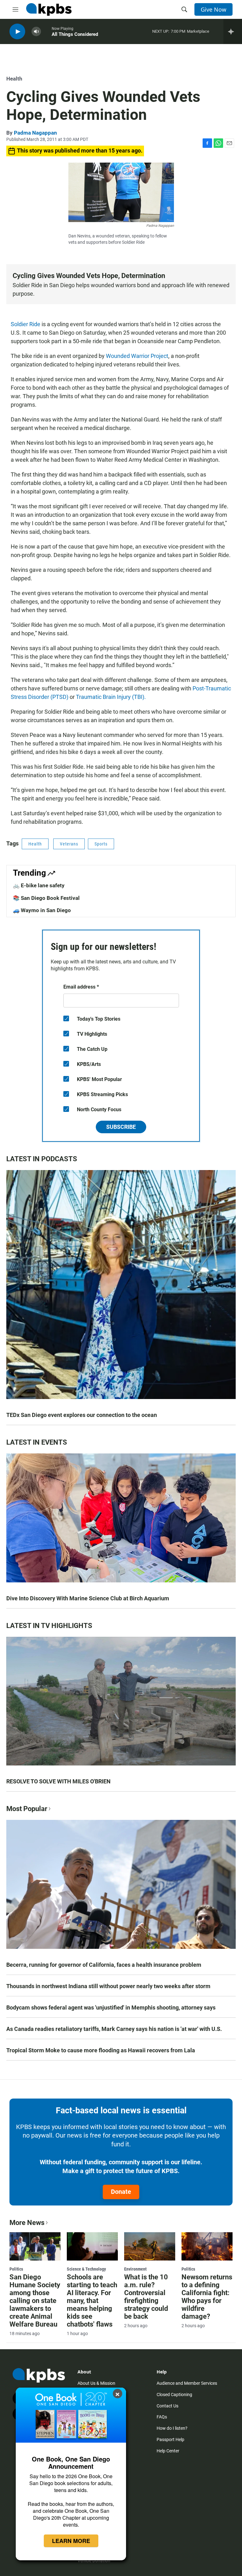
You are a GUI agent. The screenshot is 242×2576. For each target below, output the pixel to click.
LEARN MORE (71, 2541)
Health (14, 79)
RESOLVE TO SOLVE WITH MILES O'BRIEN (58, 1781)
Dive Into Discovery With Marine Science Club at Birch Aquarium (88, 1598)
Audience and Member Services (187, 2383)
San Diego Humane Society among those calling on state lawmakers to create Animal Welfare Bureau (35, 2301)
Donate (121, 2192)
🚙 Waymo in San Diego (42, 910)
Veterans (69, 844)
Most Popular (27, 1809)
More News (27, 2223)
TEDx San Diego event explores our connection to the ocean (82, 1415)
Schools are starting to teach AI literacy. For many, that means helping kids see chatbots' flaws (92, 2301)
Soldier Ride (26, 324)
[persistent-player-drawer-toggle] (233, 31)
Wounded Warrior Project (137, 356)
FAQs (162, 2417)
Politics (16, 2269)
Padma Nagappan (35, 133)
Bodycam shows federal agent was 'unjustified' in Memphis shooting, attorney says (111, 2007)
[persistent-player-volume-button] (36, 32)
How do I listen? (172, 2428)
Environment (135, 2269)
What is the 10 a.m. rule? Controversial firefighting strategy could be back (146, 2297)
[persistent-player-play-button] (17, 32)
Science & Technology (86, 2269)
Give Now (213, 9)
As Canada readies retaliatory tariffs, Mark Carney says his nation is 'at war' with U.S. (114, 2029)
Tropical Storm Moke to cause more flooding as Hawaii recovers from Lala (101, 2050)
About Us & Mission (96, 2383)
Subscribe (121, 1127)
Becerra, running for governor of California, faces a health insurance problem (104, 1965)
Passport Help (170, 2439)
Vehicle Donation (94, 2561)
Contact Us (167, 2406)
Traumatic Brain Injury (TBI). (111, 697)
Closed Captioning (174, 2395)
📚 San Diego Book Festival (46, 898)
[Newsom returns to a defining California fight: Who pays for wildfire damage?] (207, 2246)
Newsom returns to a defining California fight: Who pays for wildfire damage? (207, 2297)
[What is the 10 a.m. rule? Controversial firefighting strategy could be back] (150, 2246)
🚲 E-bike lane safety (39, 885)
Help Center (168, 2451)
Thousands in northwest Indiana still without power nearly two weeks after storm (108, 1986)
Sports (101, 844)
